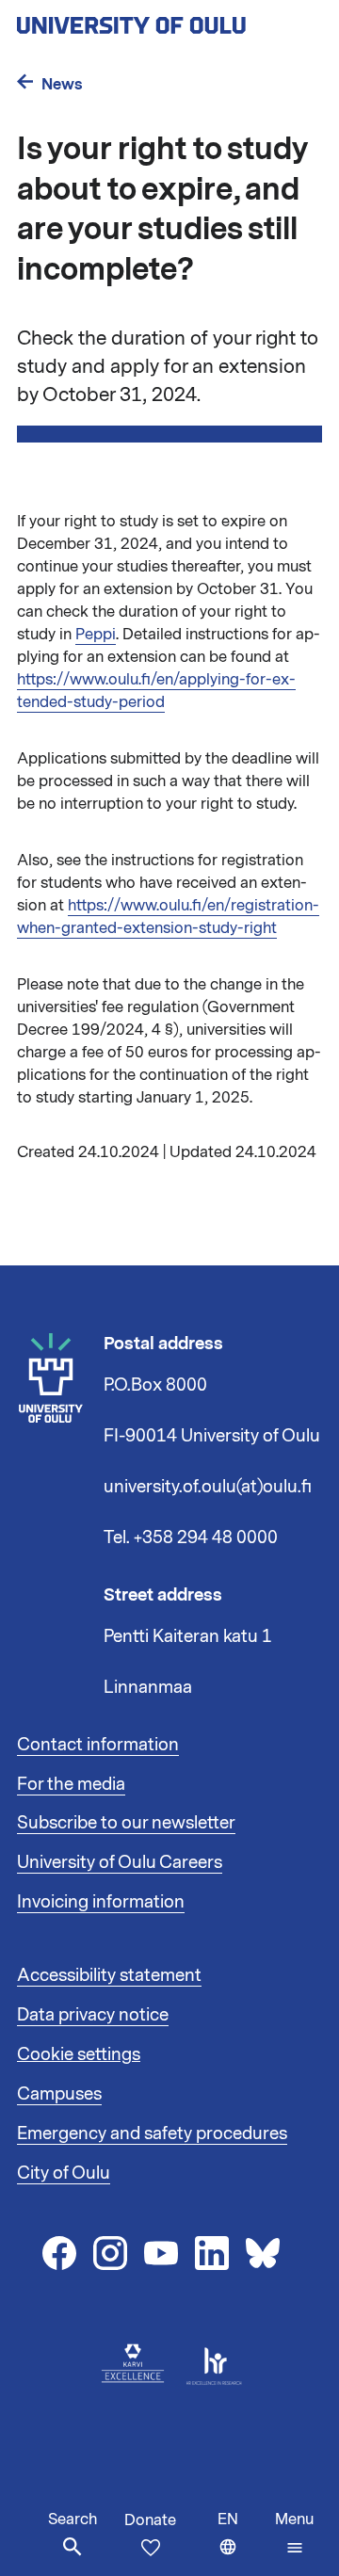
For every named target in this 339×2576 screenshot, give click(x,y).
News (62, 84)
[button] (294, 2534)
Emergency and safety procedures (152, 2133)
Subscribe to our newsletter (126, 1823)
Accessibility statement (109, 1975)
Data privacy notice (93, 2015)
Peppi (96, 635)
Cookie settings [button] (79, 2054)
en (242, 2543)
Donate (150, 2520)
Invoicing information (101, 1902)
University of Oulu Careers (120, 1862)
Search (73, 2520)
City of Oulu (64, 2173)
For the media (71, 1784)
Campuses (59, 2094)
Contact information (98, 1745)
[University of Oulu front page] (169, 20)
